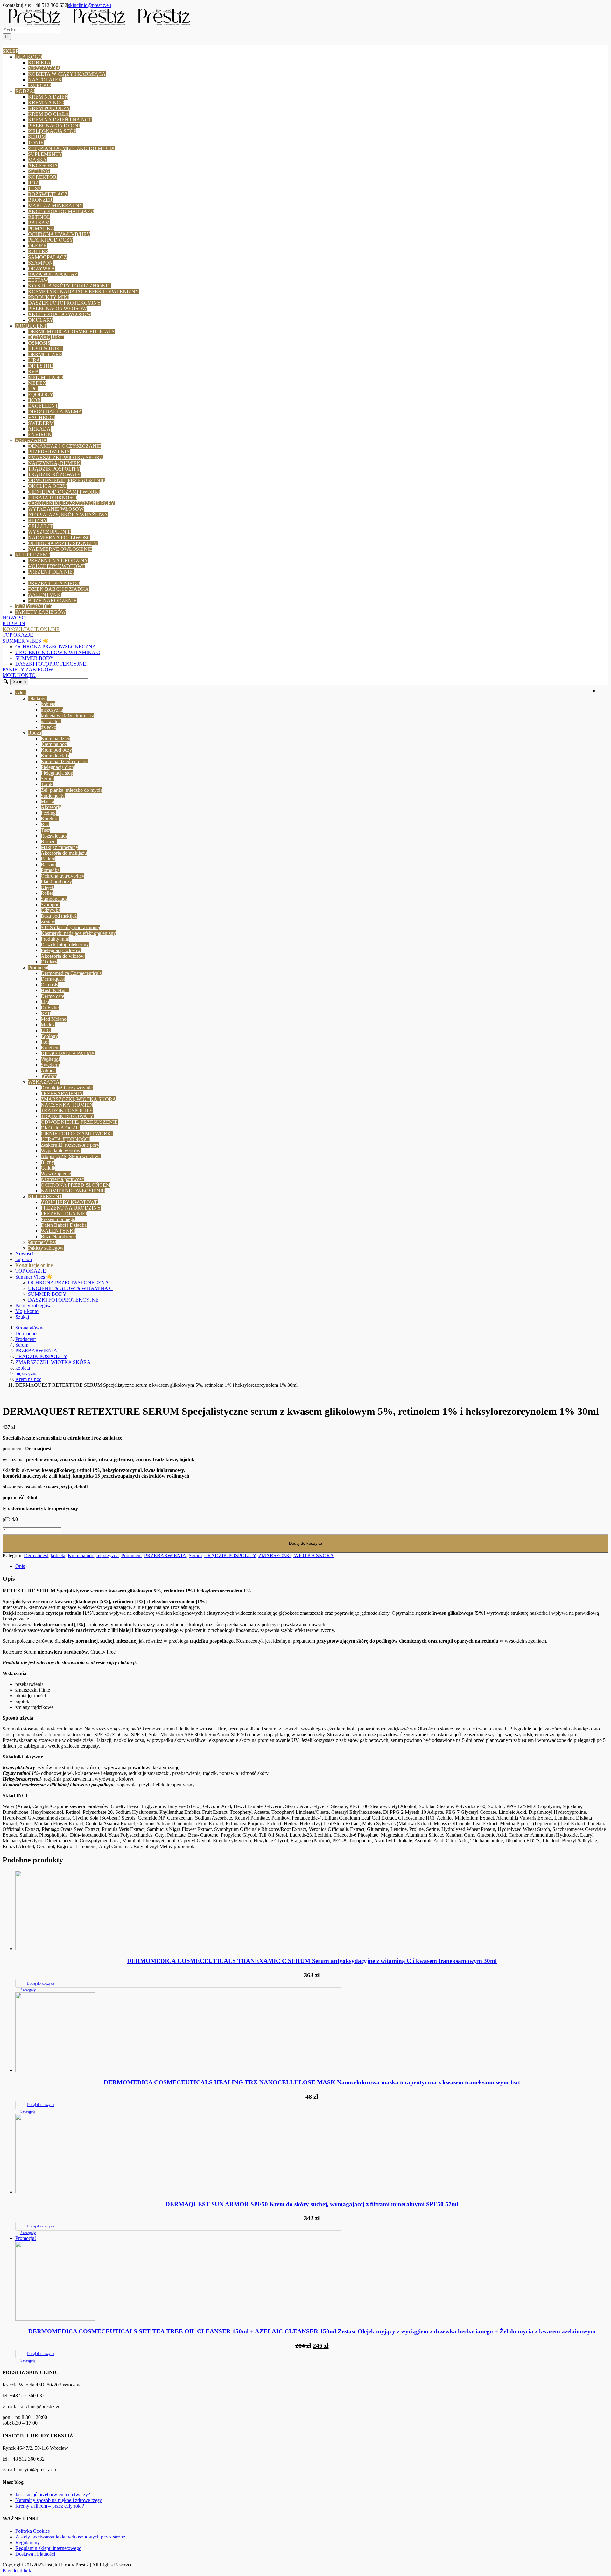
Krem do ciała (49, 114)
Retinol (39, 217)
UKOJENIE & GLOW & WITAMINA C (58, 652)
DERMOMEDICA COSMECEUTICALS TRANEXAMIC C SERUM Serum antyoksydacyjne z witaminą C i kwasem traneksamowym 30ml (312, 1961)
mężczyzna (44, 68)
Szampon (40, 263)
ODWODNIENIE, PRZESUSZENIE (67, 480)
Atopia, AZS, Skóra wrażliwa (68, 515)
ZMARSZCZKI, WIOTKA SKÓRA (66, 457)
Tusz (35, 188)
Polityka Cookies (32, 2531)
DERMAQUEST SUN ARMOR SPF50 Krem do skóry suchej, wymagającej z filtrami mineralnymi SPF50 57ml (312, 2204)
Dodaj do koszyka (305, 1543)
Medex (37, 383)
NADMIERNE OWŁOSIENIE (60, 549)
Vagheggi (42, 417)
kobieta (39, 62)
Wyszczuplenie (49, 532)
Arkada (39, 429)
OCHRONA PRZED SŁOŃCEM (63, 543)
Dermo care (45, 354)
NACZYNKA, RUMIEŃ (54, 463)
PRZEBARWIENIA (49, 452)
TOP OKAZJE (18, 635)
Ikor (34, 400)
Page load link (17, 2570)
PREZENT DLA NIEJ (51, 572)
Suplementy (45, 154)
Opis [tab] (20, 1566)
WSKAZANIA (31, 440)
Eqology (41, 394)
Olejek (38, 246)
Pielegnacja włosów (57, 309)
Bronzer (40, 200)
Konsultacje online (31, 629)
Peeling (39, 171)
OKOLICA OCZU (47, 486)
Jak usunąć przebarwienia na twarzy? (53, 2494)
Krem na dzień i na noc (60, 120)
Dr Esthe (40, 366)
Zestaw (38, 280)
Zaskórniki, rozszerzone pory (71, 503)
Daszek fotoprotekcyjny (64, 303)
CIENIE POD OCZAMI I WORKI (64, 492)
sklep (11, 51)
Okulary (41, 320)
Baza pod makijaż (53, 274)
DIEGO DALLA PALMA (55, 412)
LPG (33, 389)
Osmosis (39, 343)
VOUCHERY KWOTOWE (57, 566)
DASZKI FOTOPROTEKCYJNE (51, 664)
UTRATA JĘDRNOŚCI (53, 497)
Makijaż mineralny (56, 206)
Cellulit (40, 526)
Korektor (42, 177)
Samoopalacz (47, 257)
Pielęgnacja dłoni (54, 125)
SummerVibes (34, 606)
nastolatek (45, 80)
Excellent (43, 406)
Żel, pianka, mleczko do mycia (71, 148)
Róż (33, 183)
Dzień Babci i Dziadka (58, 589)
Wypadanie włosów (56, 509)
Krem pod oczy (49, 108)
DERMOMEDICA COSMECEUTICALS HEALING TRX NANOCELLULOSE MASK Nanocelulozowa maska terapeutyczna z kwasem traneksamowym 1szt (312, 2082)
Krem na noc (46, 103)
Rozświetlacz (48, 194)
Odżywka (42, 269)
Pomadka (41, 228)
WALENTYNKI (45, 595)
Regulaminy (28, 2542)
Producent (31, 326)
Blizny (38, 520)
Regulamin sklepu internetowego (48, 2548)
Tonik (36, 143)
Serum (37, 137)
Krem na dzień (48, 97)
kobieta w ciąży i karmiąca (67, 74)
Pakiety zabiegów (41, 612)
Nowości (15, 618)
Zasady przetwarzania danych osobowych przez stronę (70, 2537)
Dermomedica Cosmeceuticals (71, 331)
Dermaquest (46, 337)
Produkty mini (49, 297)
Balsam (39, 223)
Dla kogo (29, 57)
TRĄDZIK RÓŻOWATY (54, 475)
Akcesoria (43, 166)
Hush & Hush (46, 349)
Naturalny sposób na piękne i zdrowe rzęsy (59, 2500)
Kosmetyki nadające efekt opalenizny (84, 291)
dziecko (39, 85)
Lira (34, 360)
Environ (40, 435)
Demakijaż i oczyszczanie (65, 446)
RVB (33, 372)
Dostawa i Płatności (35, 2554)
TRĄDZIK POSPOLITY (54, 469)
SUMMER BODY (35, 658)
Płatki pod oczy (51, 240)
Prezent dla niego (54, 583)
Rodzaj (25, 91)
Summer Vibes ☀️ (26, 641)
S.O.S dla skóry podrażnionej (69, 286)
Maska (37, 160)
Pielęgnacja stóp (52, 131)
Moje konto (19, 675)
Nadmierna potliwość (59, 538)
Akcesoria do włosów (60, 314)
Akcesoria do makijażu (61, 211)
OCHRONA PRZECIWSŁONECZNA (56, 647)
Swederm (41, 423)
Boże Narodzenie (52, 601)
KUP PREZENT (32, 555)
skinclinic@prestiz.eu (90, 5)
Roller (38, 251)
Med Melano (46, 377)
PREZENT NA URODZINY (58, 560)
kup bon (14, 623)
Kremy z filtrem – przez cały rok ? (50, 2506)
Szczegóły (28, 1990)
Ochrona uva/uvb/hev (59, 234)
